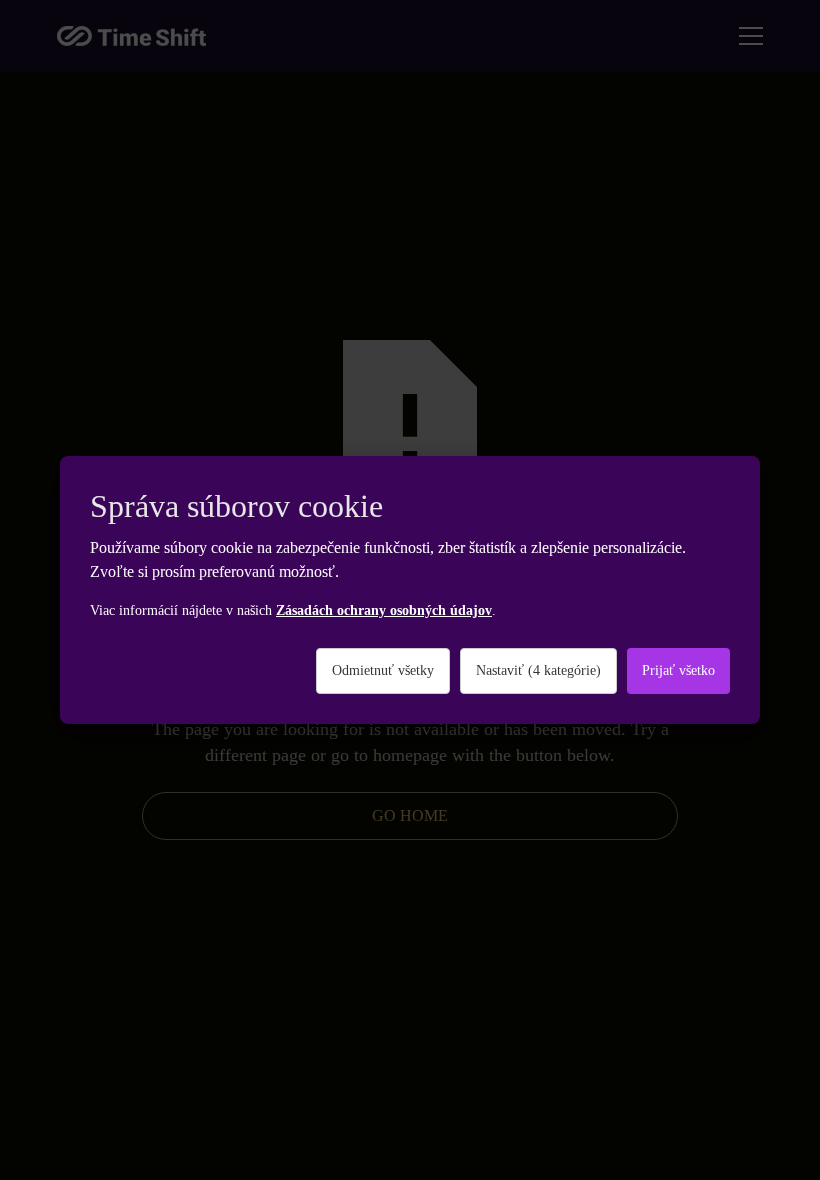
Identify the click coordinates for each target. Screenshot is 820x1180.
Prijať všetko (678, 670)
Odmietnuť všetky (383, 670)
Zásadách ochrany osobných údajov (384, 610)
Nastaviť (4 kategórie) (538, 670)
